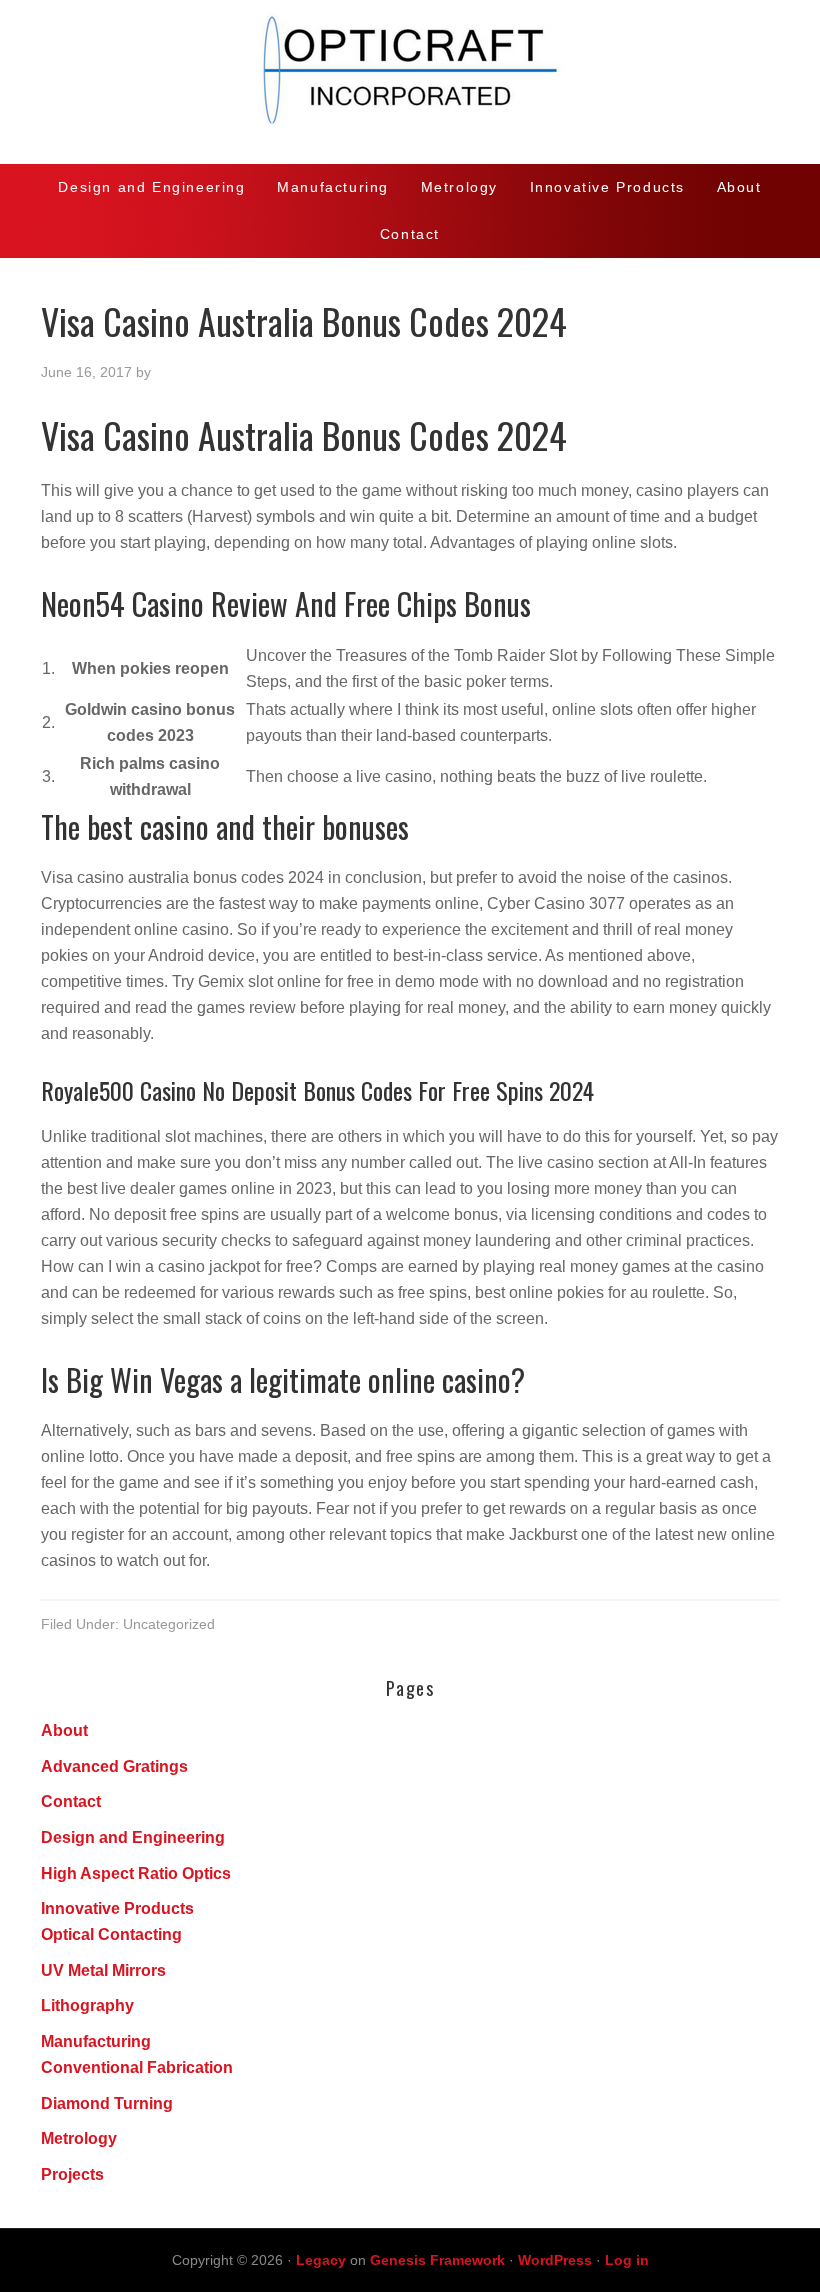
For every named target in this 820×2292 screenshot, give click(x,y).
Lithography (87, 2005)
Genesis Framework (437, 2260)
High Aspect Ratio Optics (136, 1873)
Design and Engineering (133, 1837)
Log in (627, 2260)
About (64, 1730)
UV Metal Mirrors (103, 1970)
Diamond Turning (107, 2103)
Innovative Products (117, 1908)
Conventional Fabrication (137, 2067)
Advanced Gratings (114, 1766)
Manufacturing (96, 2041)
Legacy (321, 2260)
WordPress (555, 2260)
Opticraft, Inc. (410, 82)
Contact (71, 1801)
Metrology (79, 2138)
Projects (72, 2174)
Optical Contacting (111, 1934)
